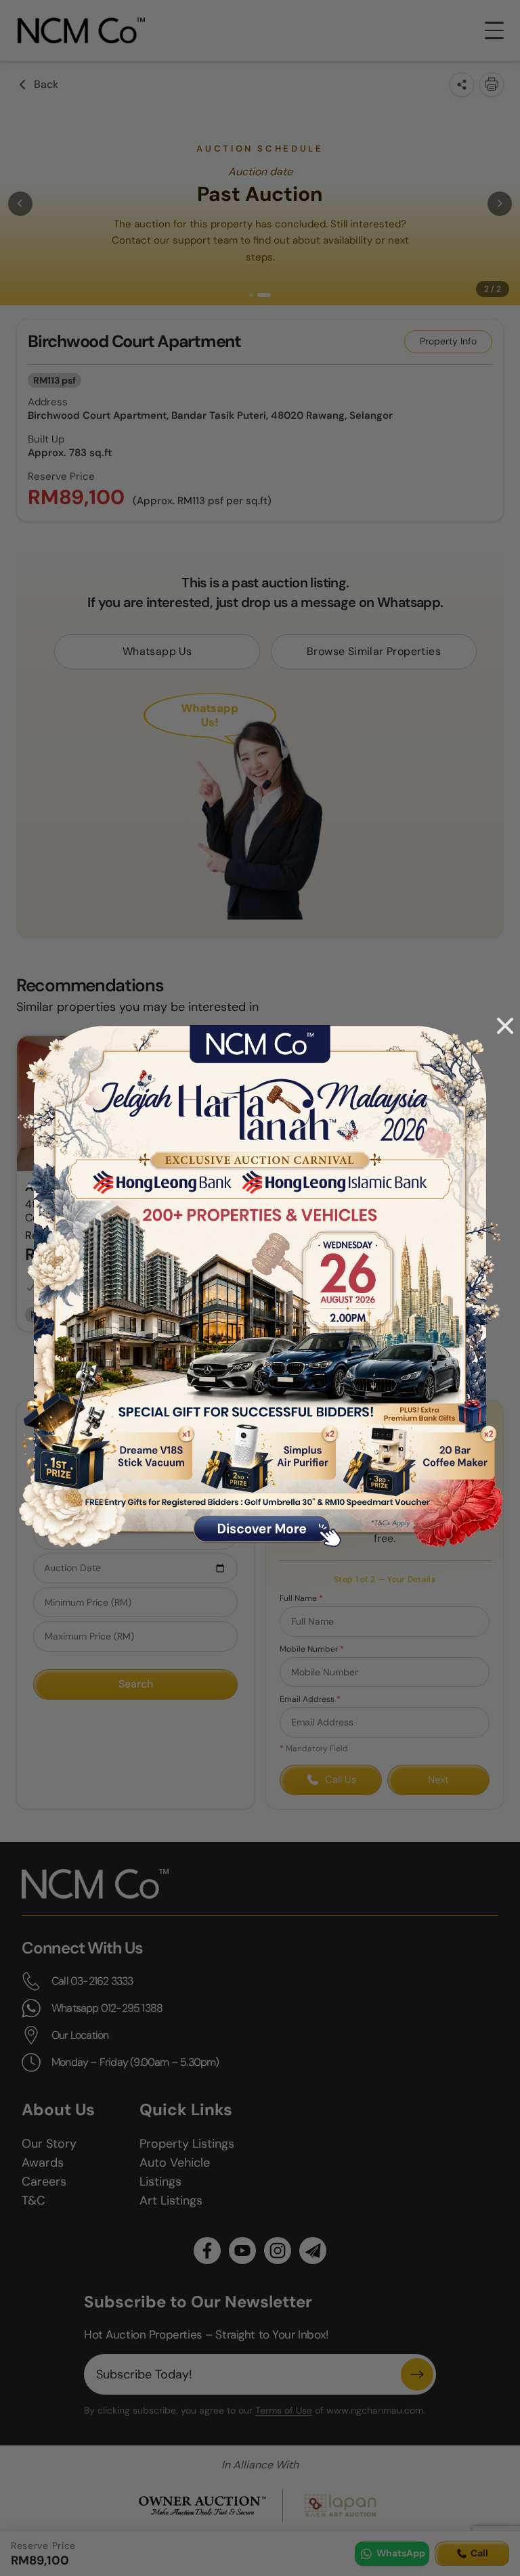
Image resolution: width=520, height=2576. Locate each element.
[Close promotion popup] (505, 1026)
